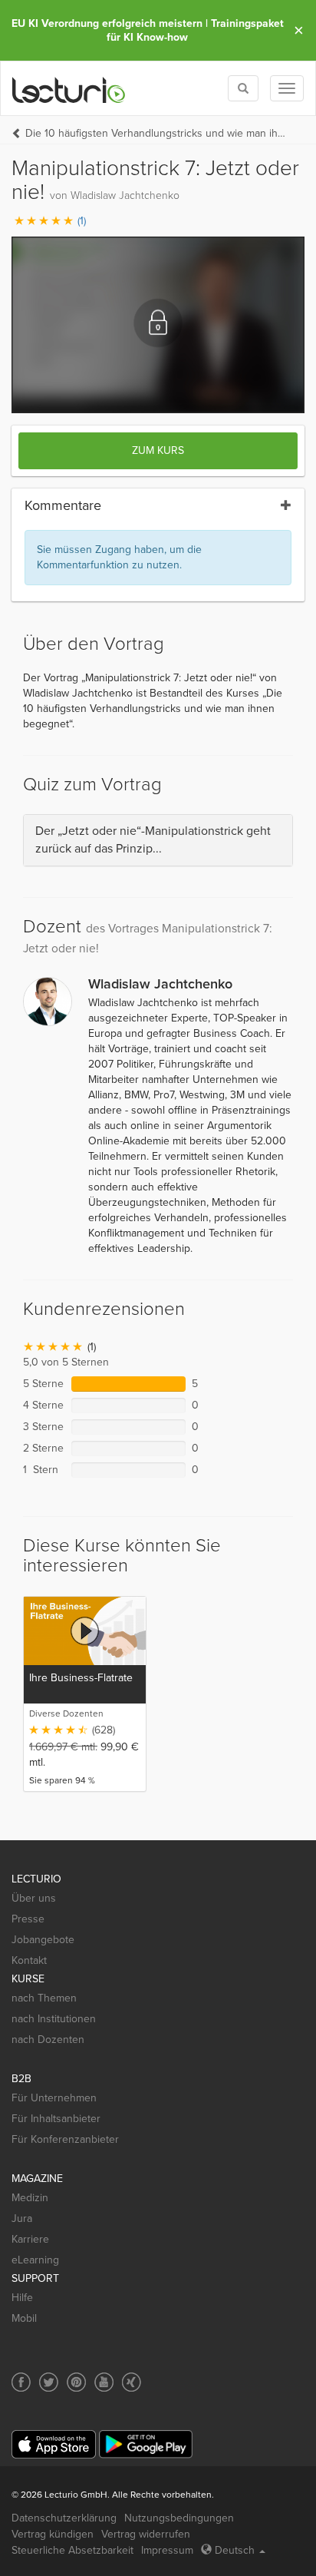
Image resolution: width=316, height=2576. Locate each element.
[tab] (158, 840)
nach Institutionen (54, 2019)
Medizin (30, 2198)
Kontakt (29, 1960)
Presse (28, 1919)
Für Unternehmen (54, 2098)
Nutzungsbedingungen (179, 2518)
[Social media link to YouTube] (104, 2382)
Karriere (30, 2239)
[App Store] (54, 2444)
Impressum (167, 2550)
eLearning (35, 2260)
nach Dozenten (48, 2040)
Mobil (24, 2318)
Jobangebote (43, 1940)
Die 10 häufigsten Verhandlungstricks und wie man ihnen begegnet (157, 133)
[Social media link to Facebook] (21, 2382)
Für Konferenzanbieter (65, 2139)
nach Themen (44, 1998)
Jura (22, 2218)
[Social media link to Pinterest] (76, 2382)
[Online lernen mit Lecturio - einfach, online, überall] (69, 89)
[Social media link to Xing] (132, 2382)
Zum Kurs (158, 450)
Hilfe (22, 2298)
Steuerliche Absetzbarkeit (72, 2550)
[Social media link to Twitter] (49, 2382)
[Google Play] (146, 2444)
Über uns (34, 1898)
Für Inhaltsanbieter (56, 2119)
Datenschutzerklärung (64, 2518)
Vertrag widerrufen (146, 2534)
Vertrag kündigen (53, 2534)
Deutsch (235, 2550)
